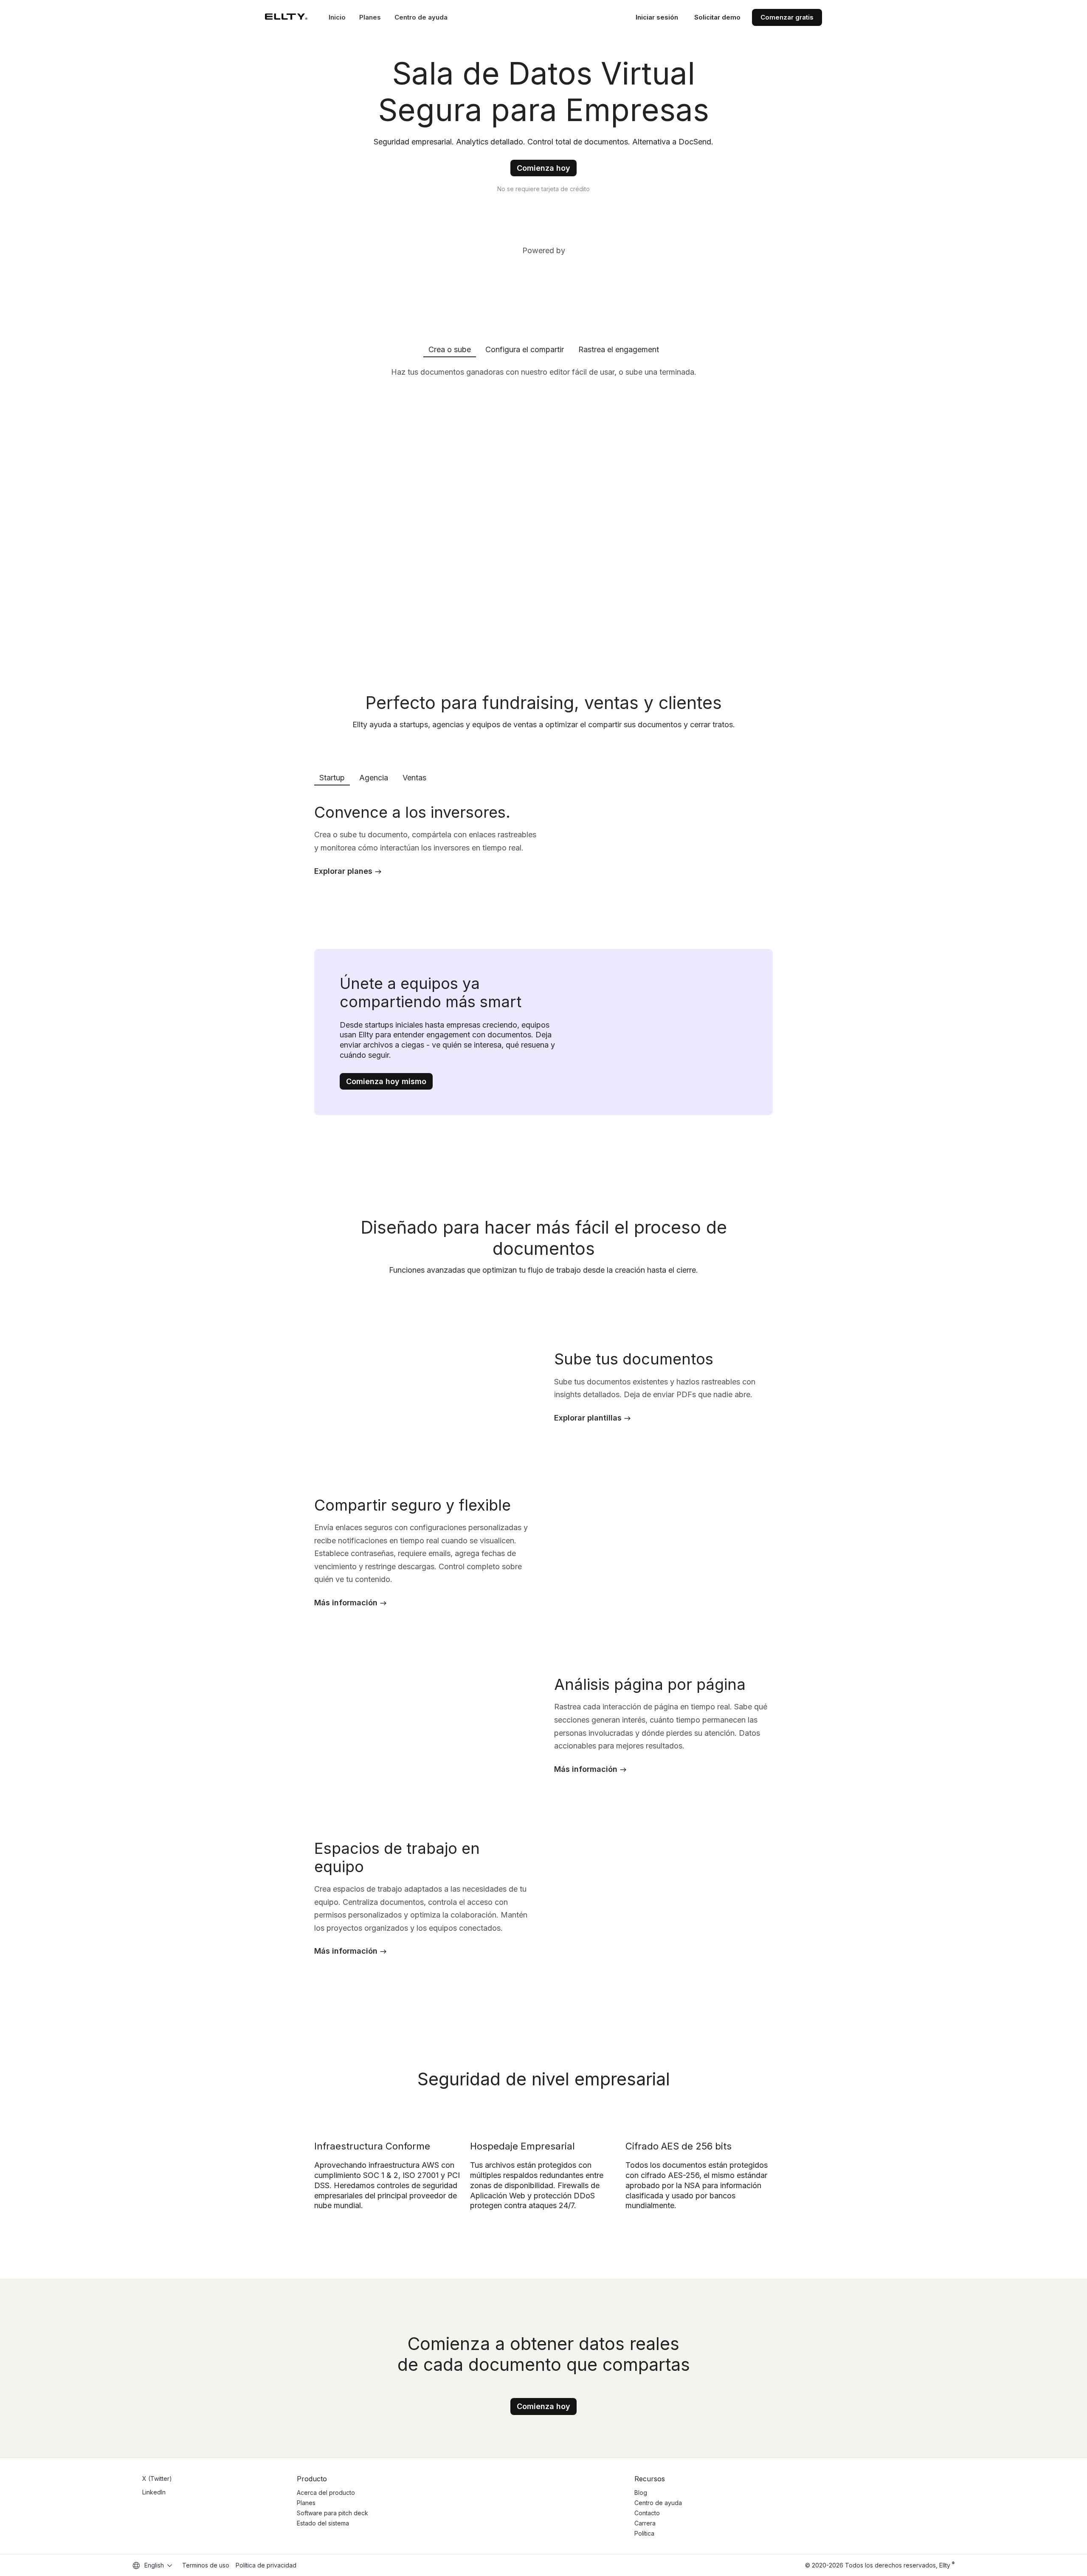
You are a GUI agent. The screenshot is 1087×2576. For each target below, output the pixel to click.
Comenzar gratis (787, 17)
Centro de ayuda (421, 17)
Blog (641, 2493)
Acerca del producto (326, 2493)
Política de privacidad (266, 2565)
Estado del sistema (323, 2523)
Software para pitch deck (332, 2513)
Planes (370, 17)
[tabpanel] (543, 504)
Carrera (645, 2523)
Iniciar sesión (657, 17)
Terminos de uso (206, 2565)
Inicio (337, 17)
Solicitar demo (717, 17)
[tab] (450, 349)
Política (644, 2533)
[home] (286, 17)
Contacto (647, 2513)
